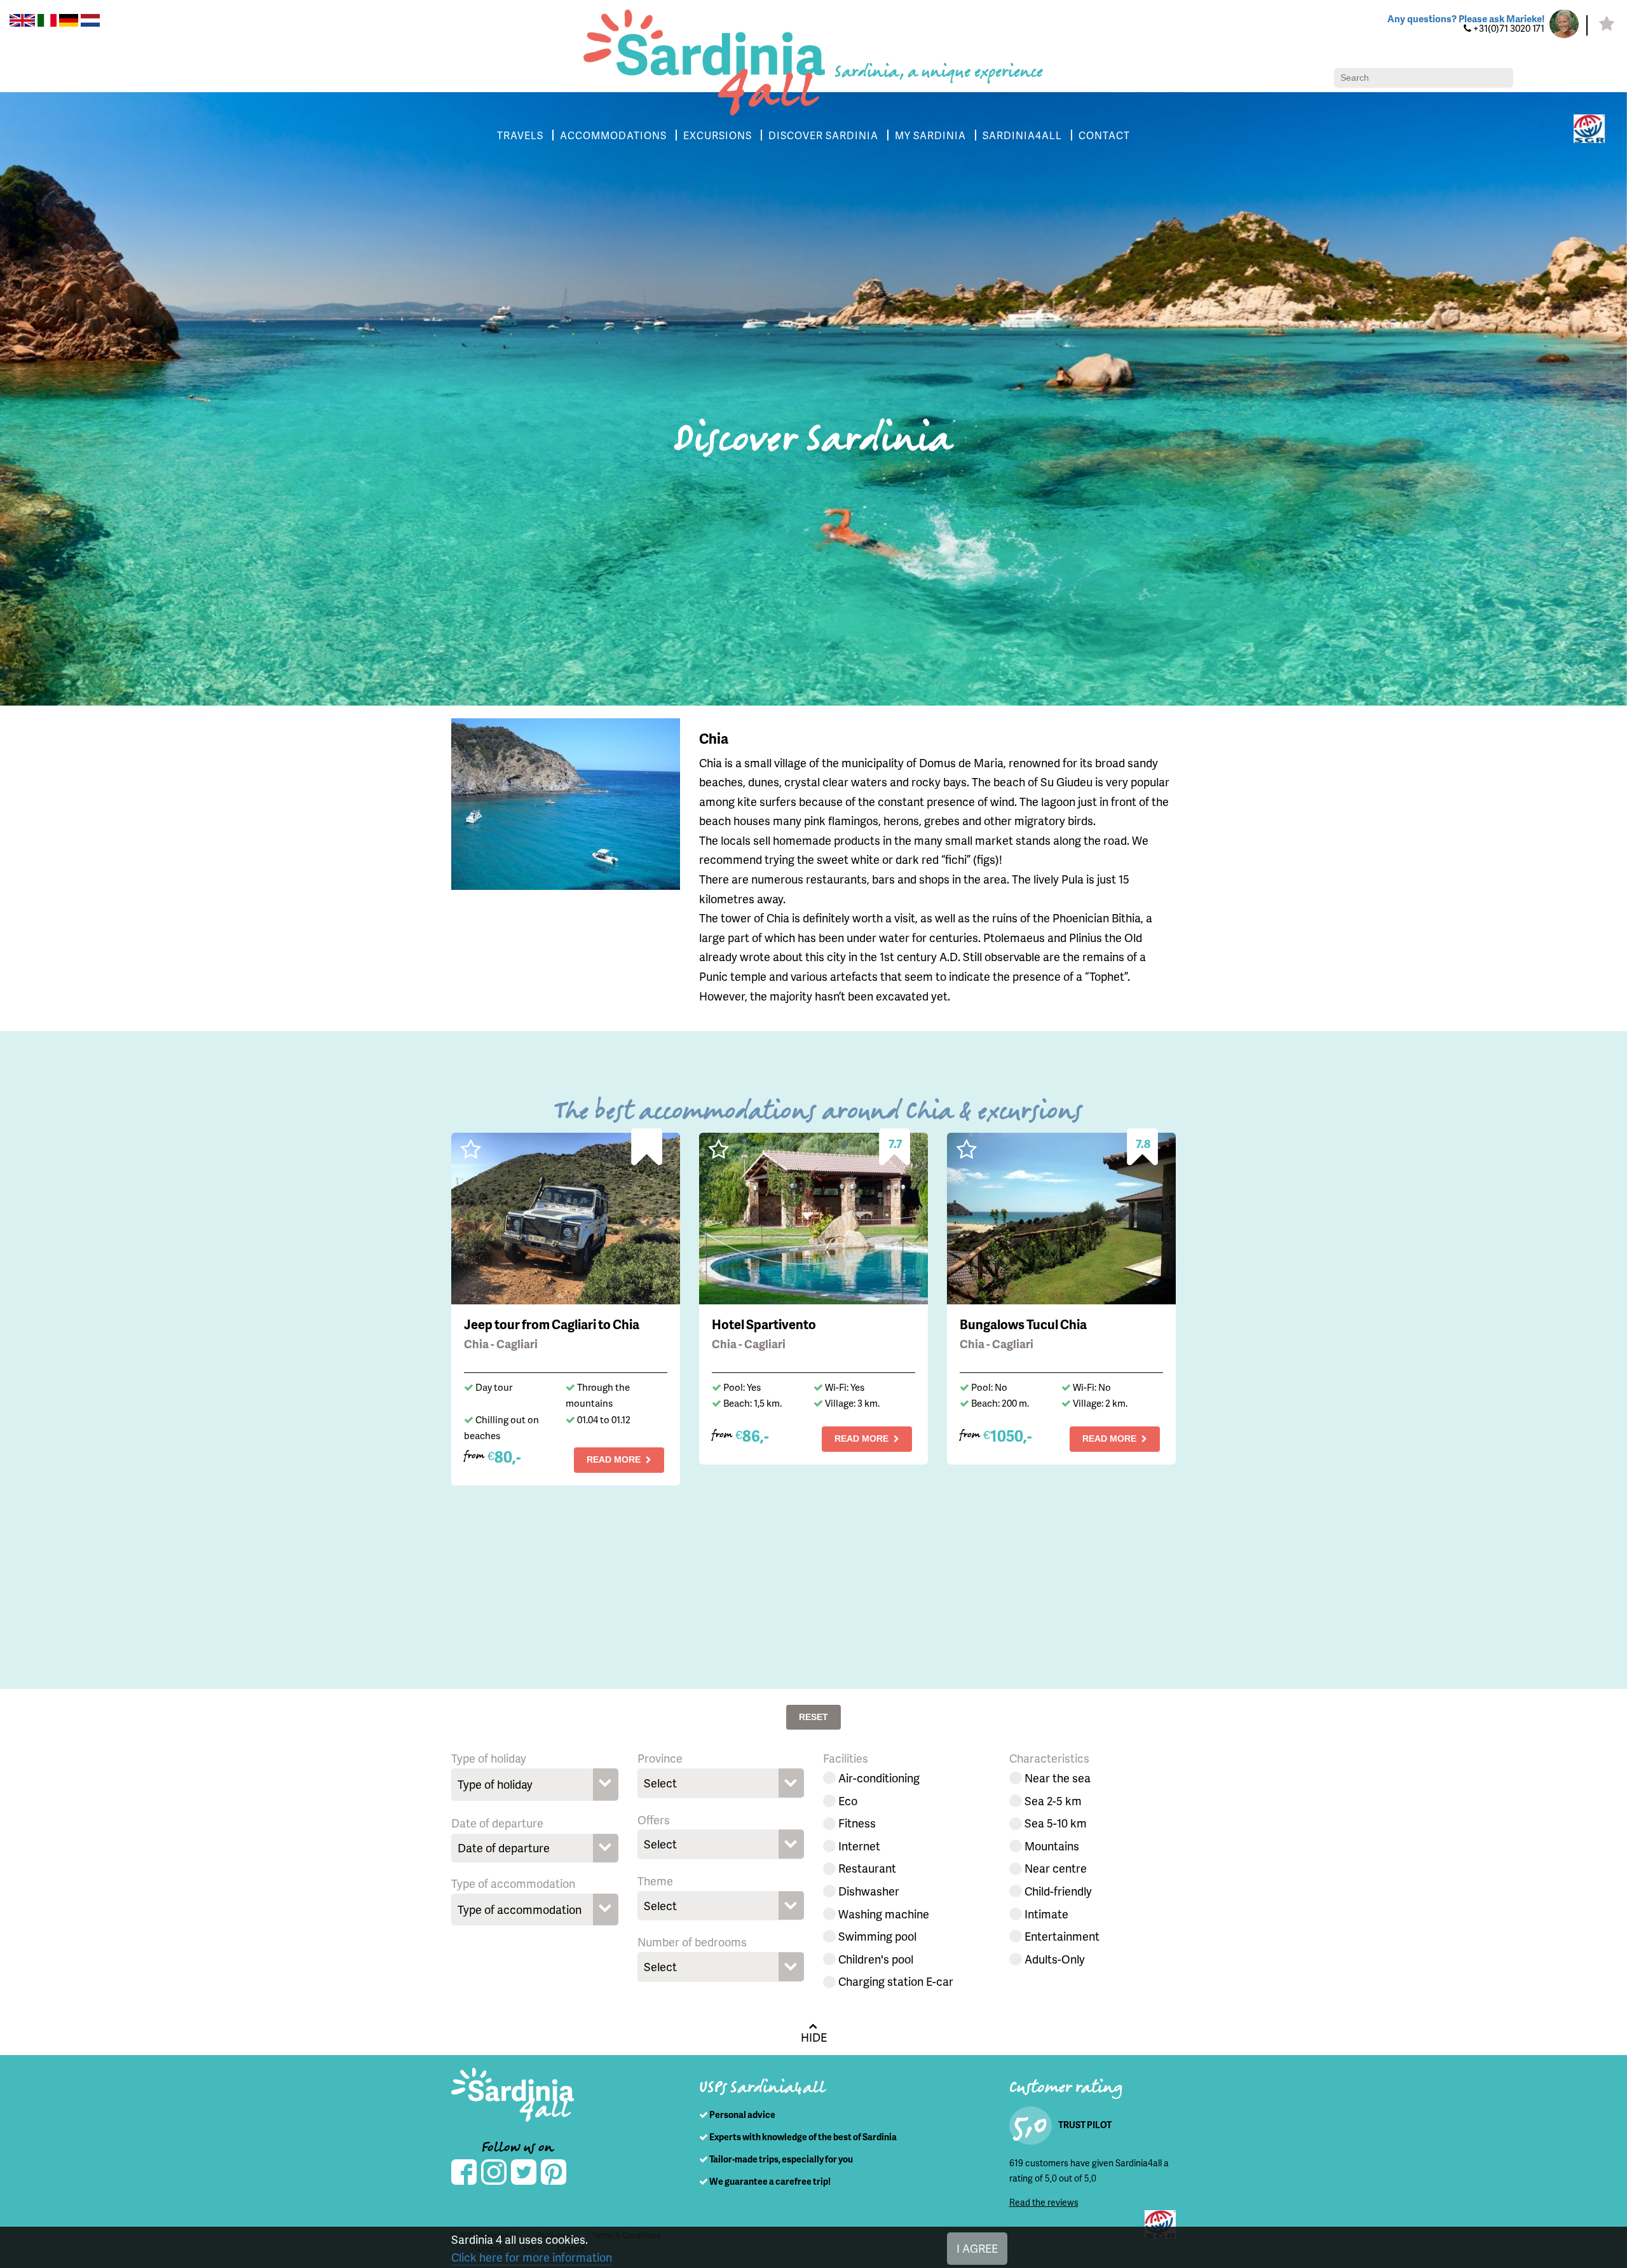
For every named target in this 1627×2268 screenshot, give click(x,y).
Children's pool (876, 1959)
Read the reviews (1044, 2202)
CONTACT (1104, 135)
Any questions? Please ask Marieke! (1466, 18)
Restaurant (867, 1868)
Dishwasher (869, 1891)
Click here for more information (532, 2257)
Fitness (857, 1823)
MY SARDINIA (930, 135)
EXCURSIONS (718, 135)
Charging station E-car (896, 1981)
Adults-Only (1055, 1959)
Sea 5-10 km (1056, 1823)
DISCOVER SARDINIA (823, 135)
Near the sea (1058, 1778)
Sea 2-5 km (1053, 1800)
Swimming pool (877, 1936)
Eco (848, 1800)
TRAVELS (520, 135)
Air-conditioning (879, 1778)
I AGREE (977, 2248)
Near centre (1056, 1868)
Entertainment (1062, 1936)
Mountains (1052, 1846)
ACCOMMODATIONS (613, 135)
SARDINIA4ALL (1022, 135)
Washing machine (884, 1914)
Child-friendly (1058, 1891)
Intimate (1046, 1914)
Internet (859, 1846)
